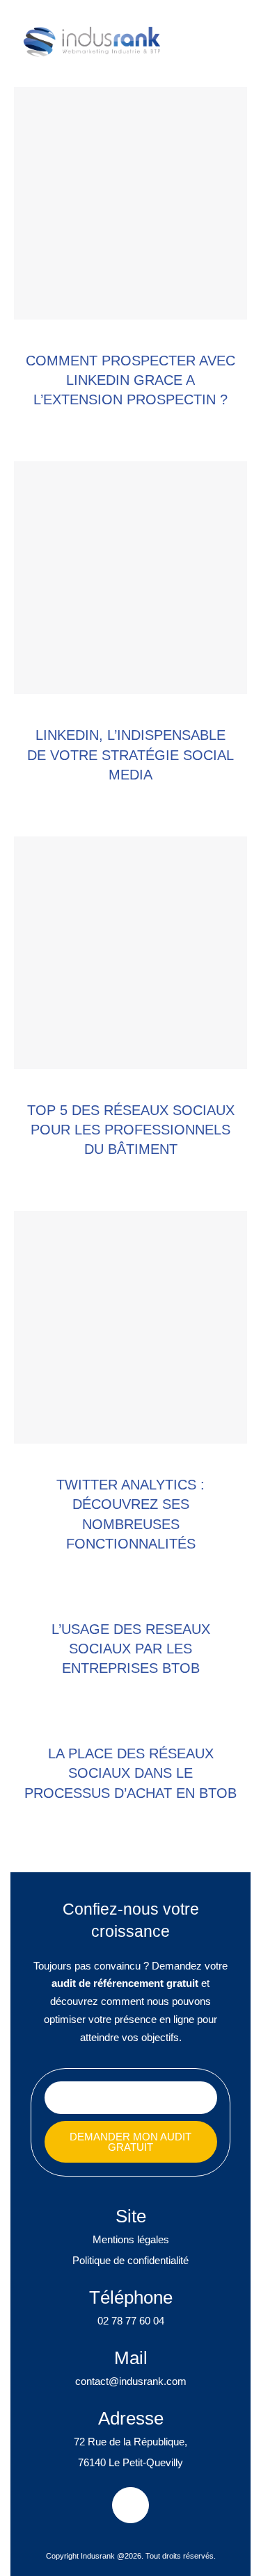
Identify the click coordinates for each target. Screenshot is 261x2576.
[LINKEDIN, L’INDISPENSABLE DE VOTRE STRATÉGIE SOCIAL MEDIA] (130, 578)
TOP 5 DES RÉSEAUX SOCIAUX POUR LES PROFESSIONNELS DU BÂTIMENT (131, 1130)
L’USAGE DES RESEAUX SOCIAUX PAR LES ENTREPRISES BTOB (131, 1649)
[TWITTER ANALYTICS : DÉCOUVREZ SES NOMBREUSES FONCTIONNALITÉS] (130, 1327)
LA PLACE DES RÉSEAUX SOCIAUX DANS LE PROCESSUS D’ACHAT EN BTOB (130, 1773)
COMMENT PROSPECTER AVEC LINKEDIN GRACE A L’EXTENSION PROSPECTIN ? (130, 380)
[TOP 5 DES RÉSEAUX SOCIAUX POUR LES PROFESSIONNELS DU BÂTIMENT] (130, 953)
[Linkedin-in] (130, 2505)
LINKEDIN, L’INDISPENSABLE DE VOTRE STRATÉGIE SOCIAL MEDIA (130, 754)
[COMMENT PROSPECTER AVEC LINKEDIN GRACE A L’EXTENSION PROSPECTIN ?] (130, 203)
